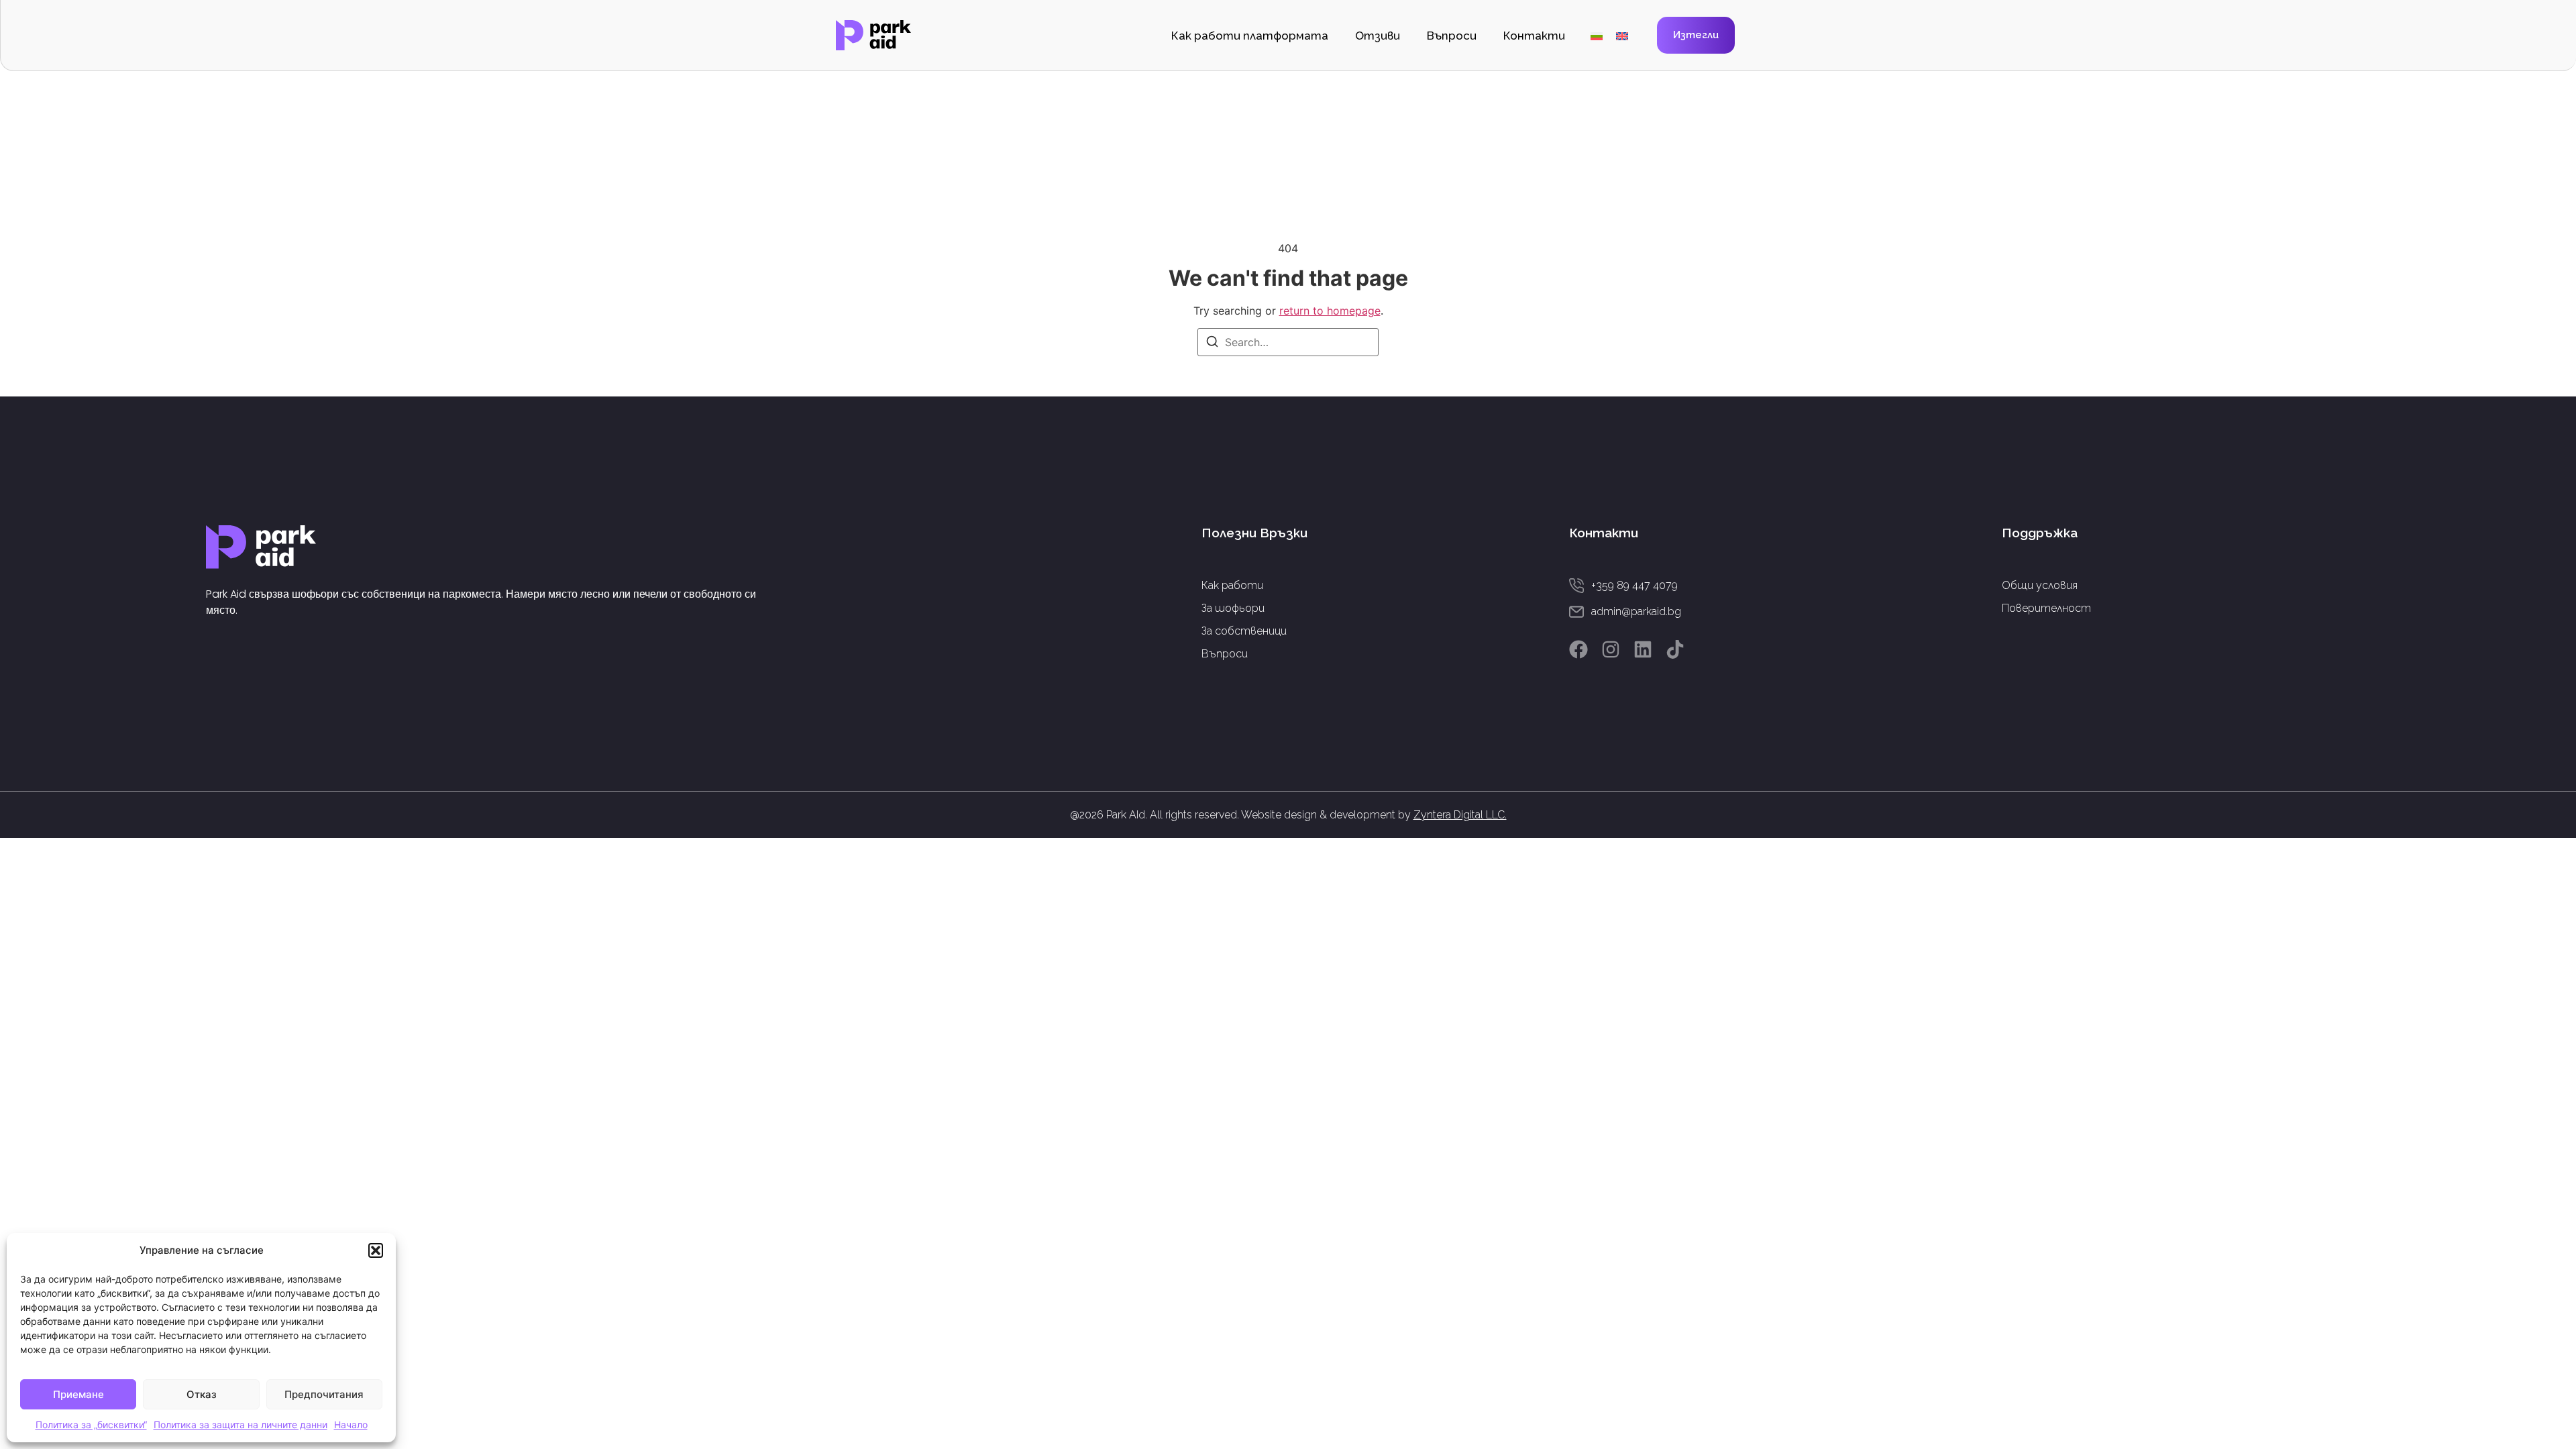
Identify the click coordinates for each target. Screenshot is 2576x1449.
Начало (351, 1425)
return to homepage (1330, 311)
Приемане (78, 1394)
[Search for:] (1288, 342)
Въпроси (1452, 36)
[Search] (1212, 343)
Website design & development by (1374, 815)
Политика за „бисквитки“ (91, 1425)
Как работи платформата (1250, 36)
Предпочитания (324, 1394)
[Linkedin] (1643, 649)
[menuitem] (1597, 35)
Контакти (1534, 36)
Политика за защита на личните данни (240, 1425)
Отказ (202, 1394)
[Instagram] (1611, 649)
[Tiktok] (1675, 649)
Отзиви (1378, 36)
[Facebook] (1578, 649)
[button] (376, 1250)
